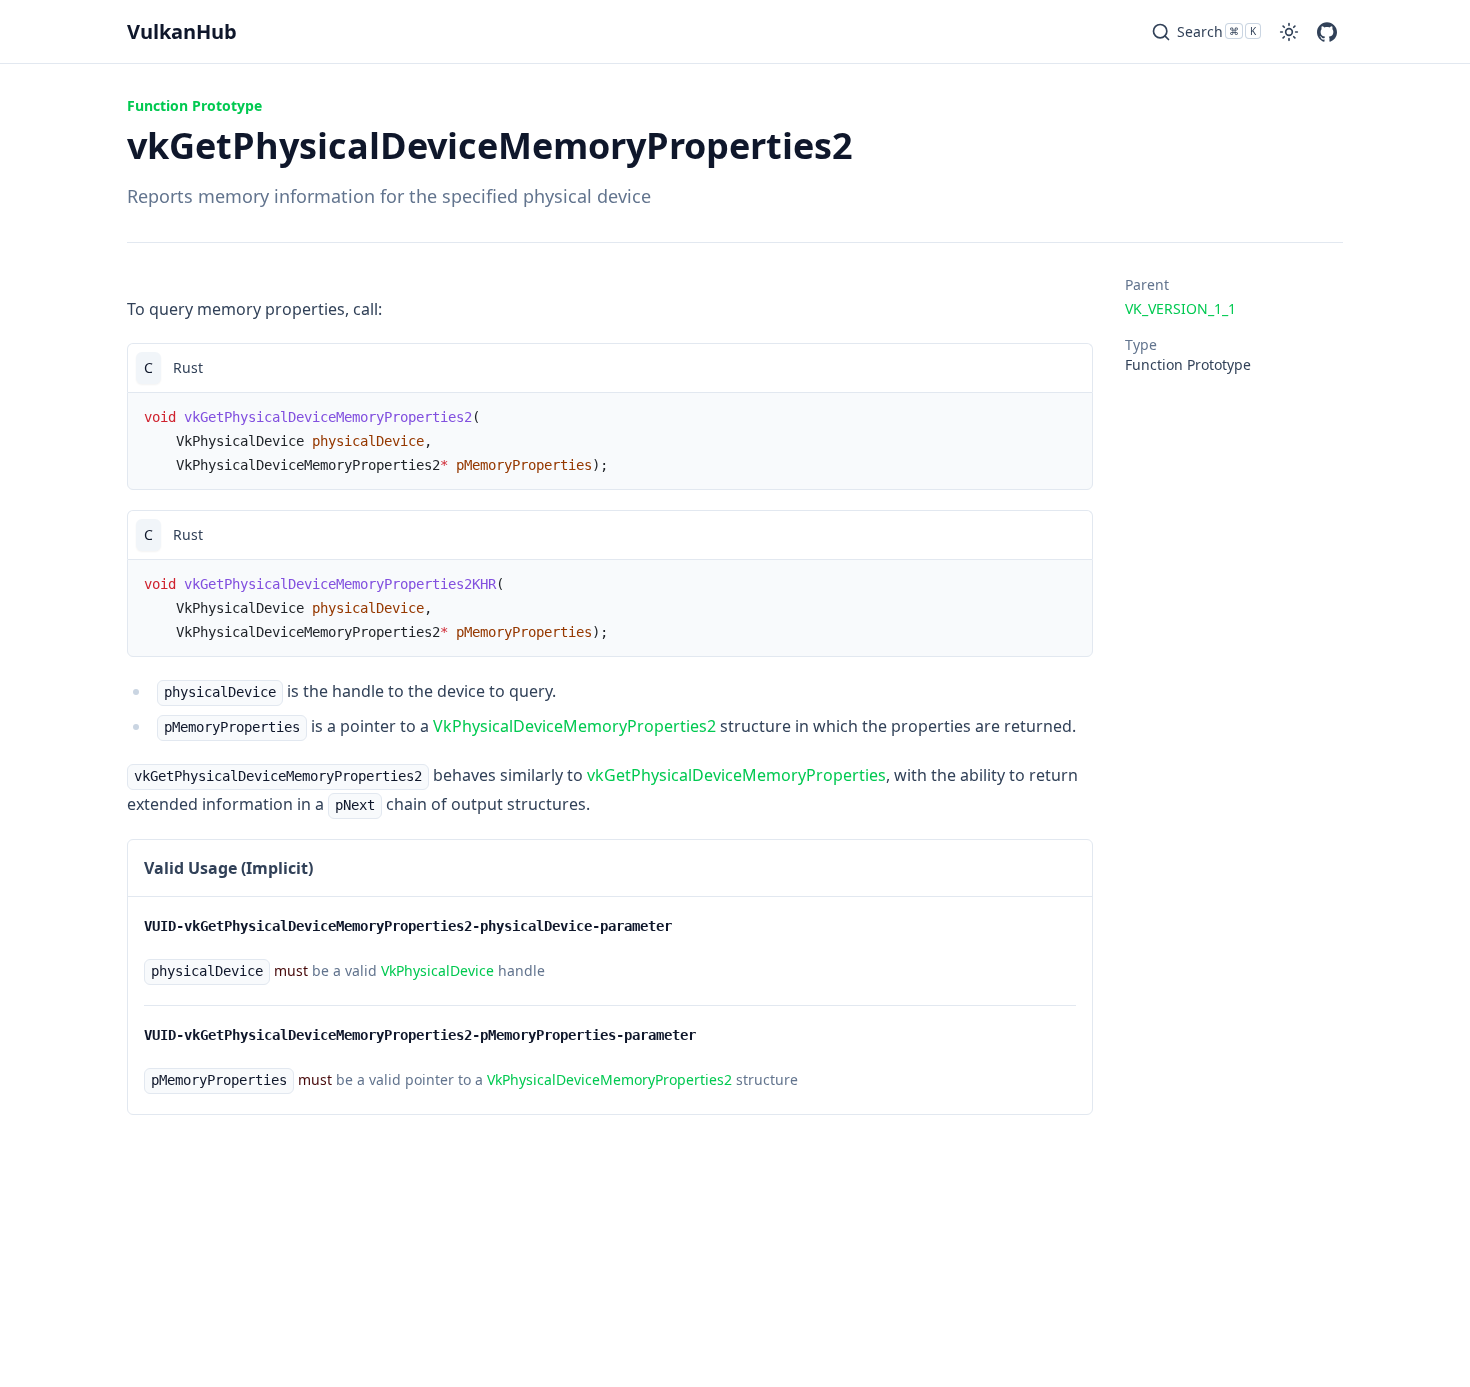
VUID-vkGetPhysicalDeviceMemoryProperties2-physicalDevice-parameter (408, 926)
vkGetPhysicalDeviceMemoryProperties (736, 775)
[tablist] (610, 367)
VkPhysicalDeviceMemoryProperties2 (574, 726)
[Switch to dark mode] (1289, 32)
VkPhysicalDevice (437, 970)
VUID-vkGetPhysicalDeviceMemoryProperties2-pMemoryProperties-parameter (420, 1035)
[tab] (148, 368)
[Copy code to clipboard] (1068, 368)
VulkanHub (182, 31)
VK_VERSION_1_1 (1180, 308)
